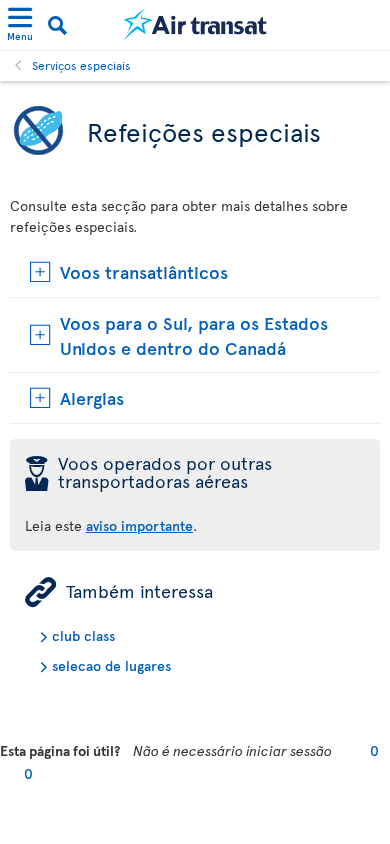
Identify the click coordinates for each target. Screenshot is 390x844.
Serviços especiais (81, 65)
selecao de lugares (111, 665)
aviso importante (139, 525)
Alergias (92, 397)
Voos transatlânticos (144, 271)
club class (83, 635)
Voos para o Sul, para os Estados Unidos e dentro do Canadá (194, 335)
